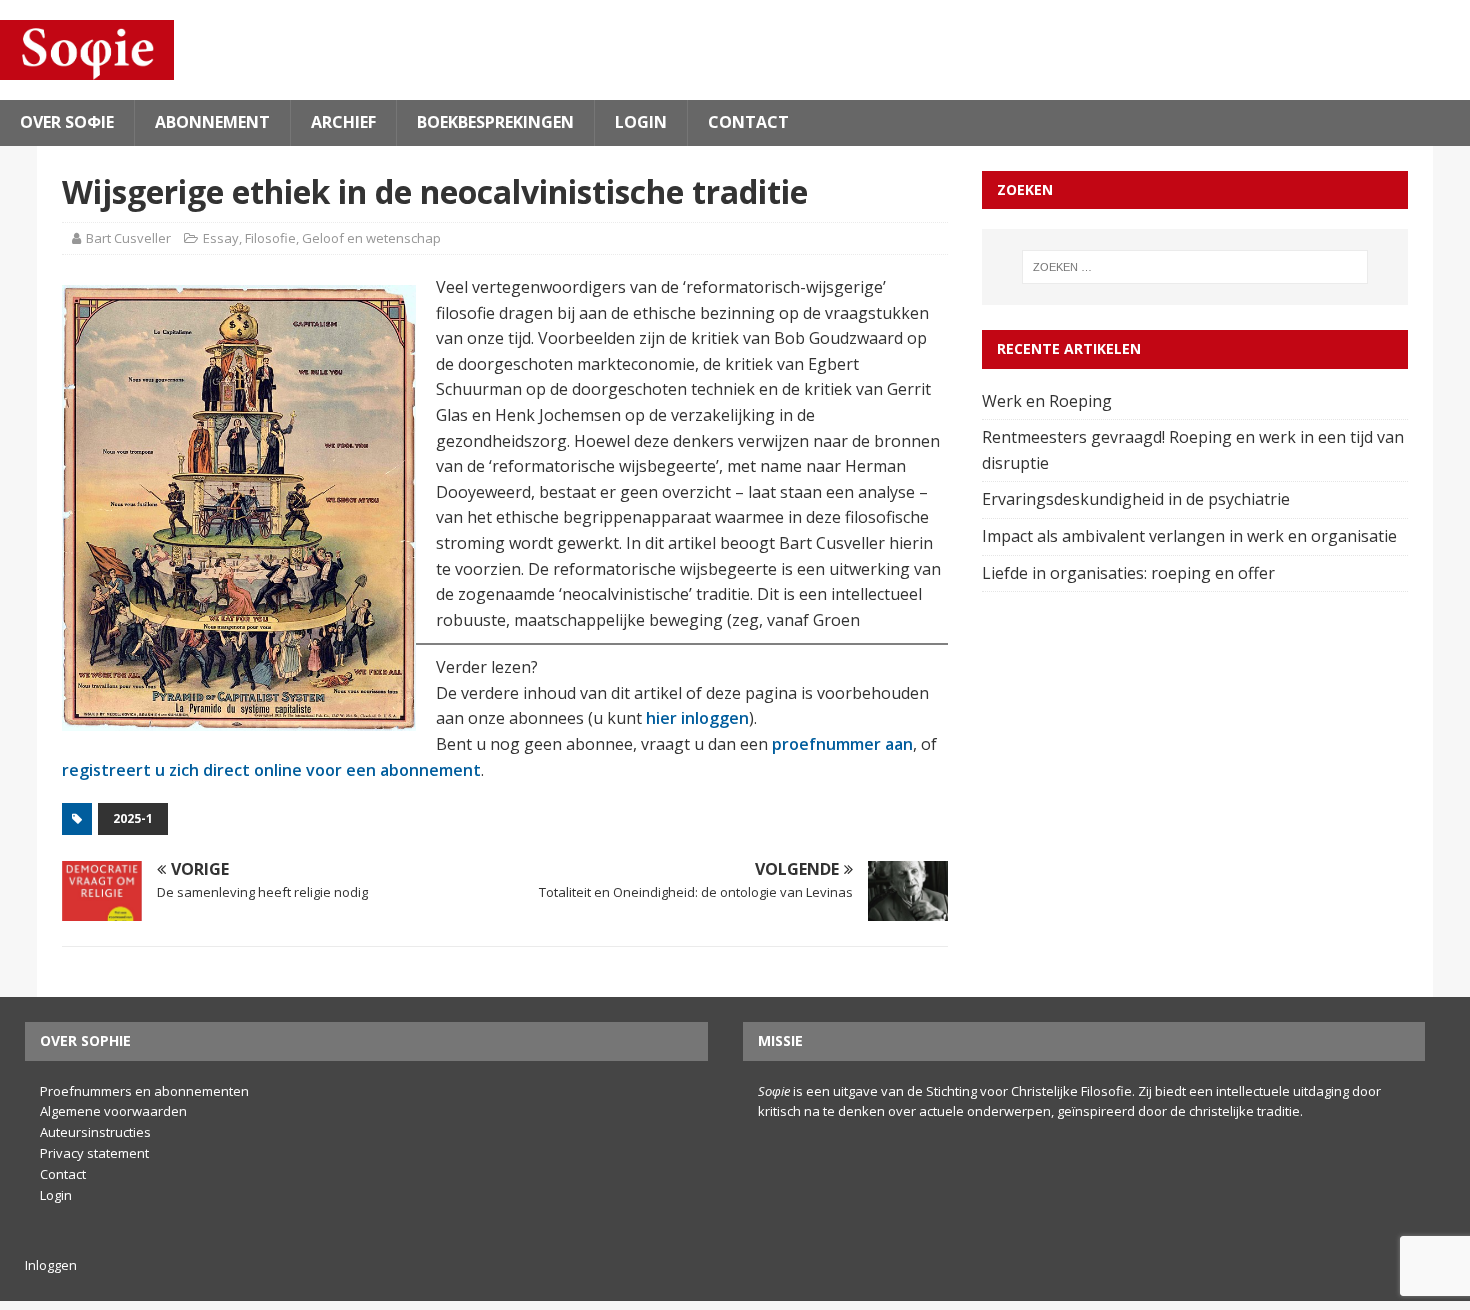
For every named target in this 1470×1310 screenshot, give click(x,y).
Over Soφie (67, 122)
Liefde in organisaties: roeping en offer (1130, 573)
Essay (221, 238)
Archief (343, 122)
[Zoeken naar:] (1195, 267)
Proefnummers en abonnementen (144, 1091)
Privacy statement (94, 1153)
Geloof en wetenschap (371, 238)
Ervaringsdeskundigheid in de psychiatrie (1138, 499)
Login (641, 122)
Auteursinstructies (95, 1132)
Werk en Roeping (1049, 401)
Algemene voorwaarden (113, 1111)
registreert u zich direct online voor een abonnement (271, 770)
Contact (748, 122)
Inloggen (51, 1265)
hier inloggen (697, 718)
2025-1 (133, 818)
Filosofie (270, 238)
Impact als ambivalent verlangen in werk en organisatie (1191, 536)
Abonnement (212, 122)
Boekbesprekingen (495, 122)
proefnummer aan (842, 744)
